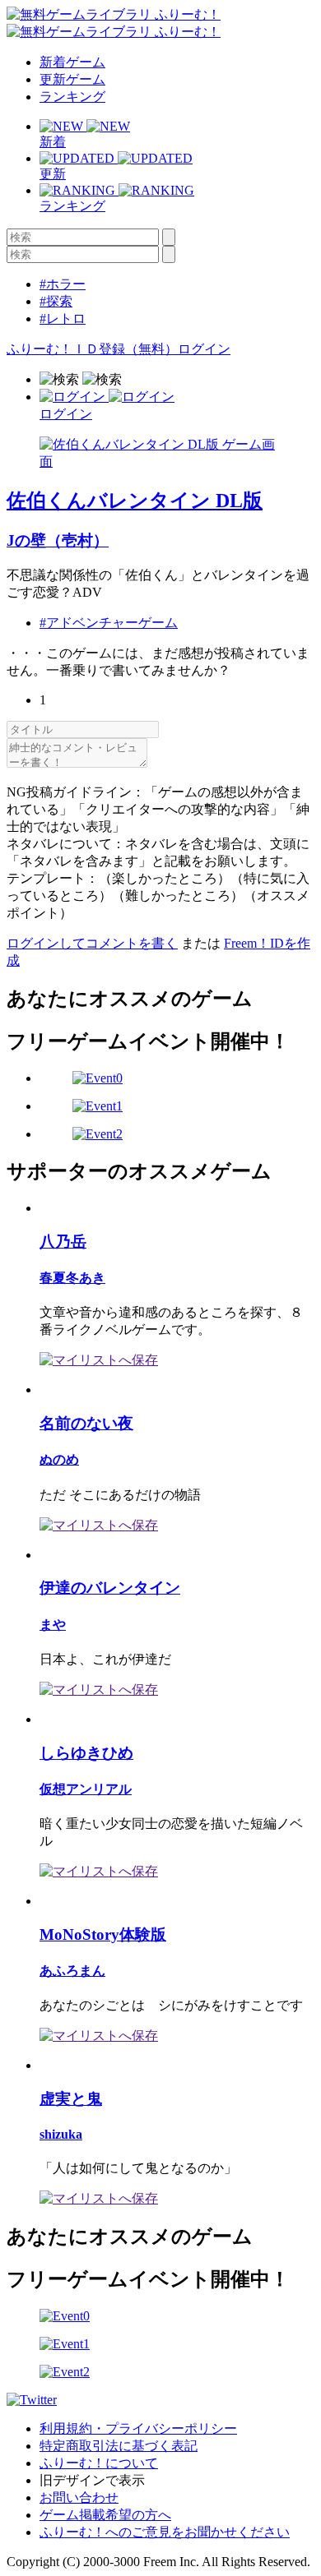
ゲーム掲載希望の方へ (105, 2515)
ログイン (204, 349)
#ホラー (63, 284)
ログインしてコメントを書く (92, 943)
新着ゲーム (72, 62)
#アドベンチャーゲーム (109, 623)
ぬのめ (59, 1459)
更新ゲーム (72, 79)
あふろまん (72, 1971)
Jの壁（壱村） (58, 540)
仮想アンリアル (86, 1789)
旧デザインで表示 (92, 2480)
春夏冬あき (72, 1278)
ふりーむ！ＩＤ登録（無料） (92, 349)
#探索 (56, 301)
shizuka (61, 2134)
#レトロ (63, 319)
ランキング (72, 97)
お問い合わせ (79, 2498)
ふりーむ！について (99, 2463)
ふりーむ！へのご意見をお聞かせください (165, 2532)
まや (53, 1625)
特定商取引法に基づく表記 (119, 2446)
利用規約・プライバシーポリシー (138, 2428)
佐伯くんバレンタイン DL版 (135, 501)
